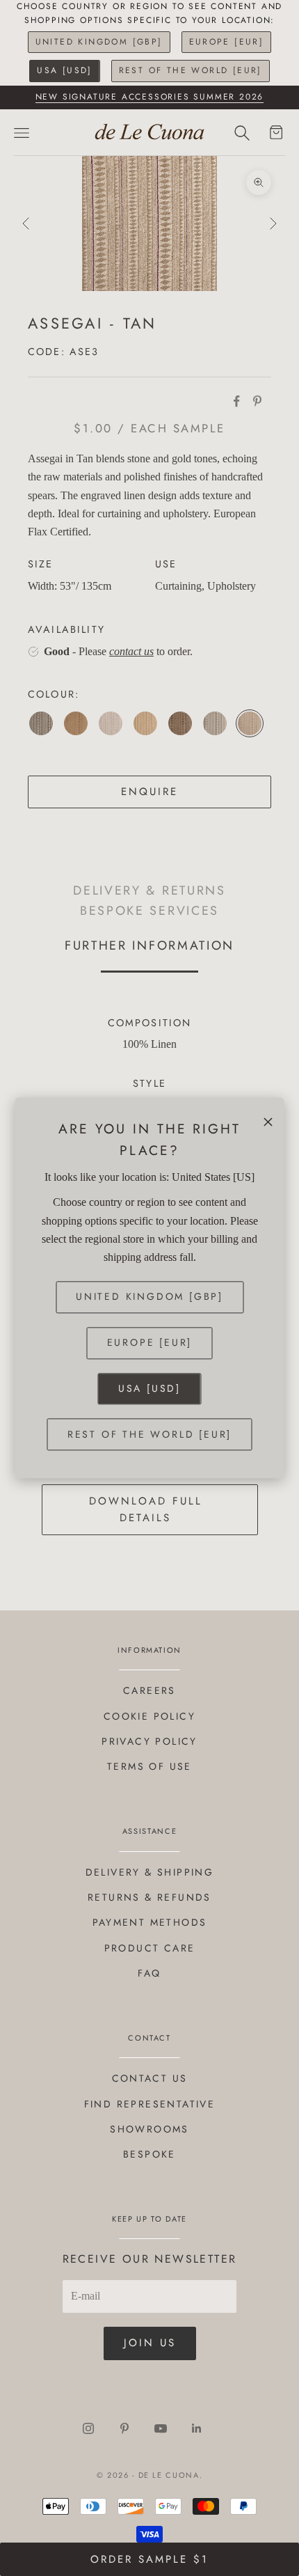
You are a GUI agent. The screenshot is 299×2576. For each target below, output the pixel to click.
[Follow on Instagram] (88, 2428)
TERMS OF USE (149, 1766)
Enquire (149, 792)
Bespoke (149, 2154)
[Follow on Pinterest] (124, 2428)
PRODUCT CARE (150, 1948)
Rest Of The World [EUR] (191, 70)
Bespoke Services (149, 911)
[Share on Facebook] (236, 401)
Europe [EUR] (227, 42)
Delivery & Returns (149, 890)
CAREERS (149, 1690)
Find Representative (150, 2104)
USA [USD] (65, 70)
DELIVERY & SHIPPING (150, 1872)
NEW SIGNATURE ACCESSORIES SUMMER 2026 (150, 97)
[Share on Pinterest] (257, 401)
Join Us (150, 2343)
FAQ (149, 1973)
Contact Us (150, 2078)
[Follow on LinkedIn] (197, 2428)
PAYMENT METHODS (150, 1922)
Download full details (146, 1510)
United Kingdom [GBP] (99, 42)
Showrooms (149, 2129)
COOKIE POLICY (149, 1716)
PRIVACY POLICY (149, 1741)
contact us (131, 651)
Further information (149, 945)
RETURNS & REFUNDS (149, 1897)
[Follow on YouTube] (161, 2428)
